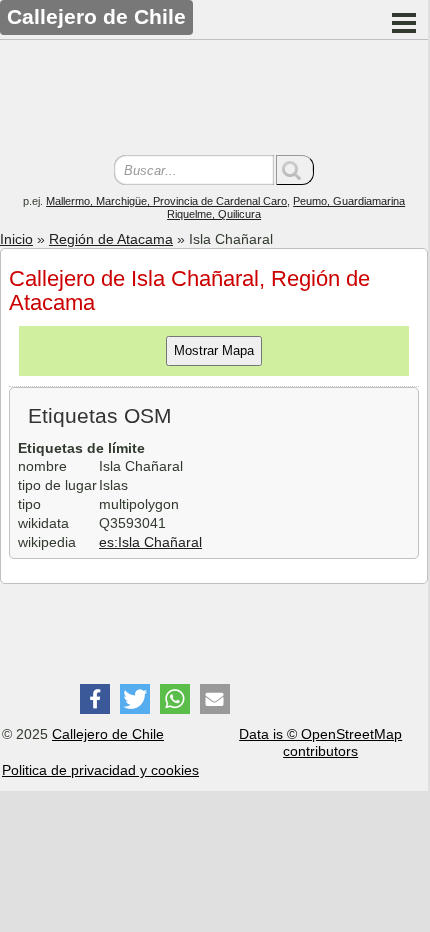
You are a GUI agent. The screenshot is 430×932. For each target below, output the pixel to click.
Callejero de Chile (108, 734)
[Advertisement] (214, 100)
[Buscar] (295, 170)
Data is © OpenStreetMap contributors (320, 742)
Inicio (16, 239)
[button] (95, 699)
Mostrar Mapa (214, 350)
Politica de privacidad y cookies (100, 770)
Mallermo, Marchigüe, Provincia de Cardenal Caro (166, 201)
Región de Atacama (111, 239)
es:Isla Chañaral (150, 542)
